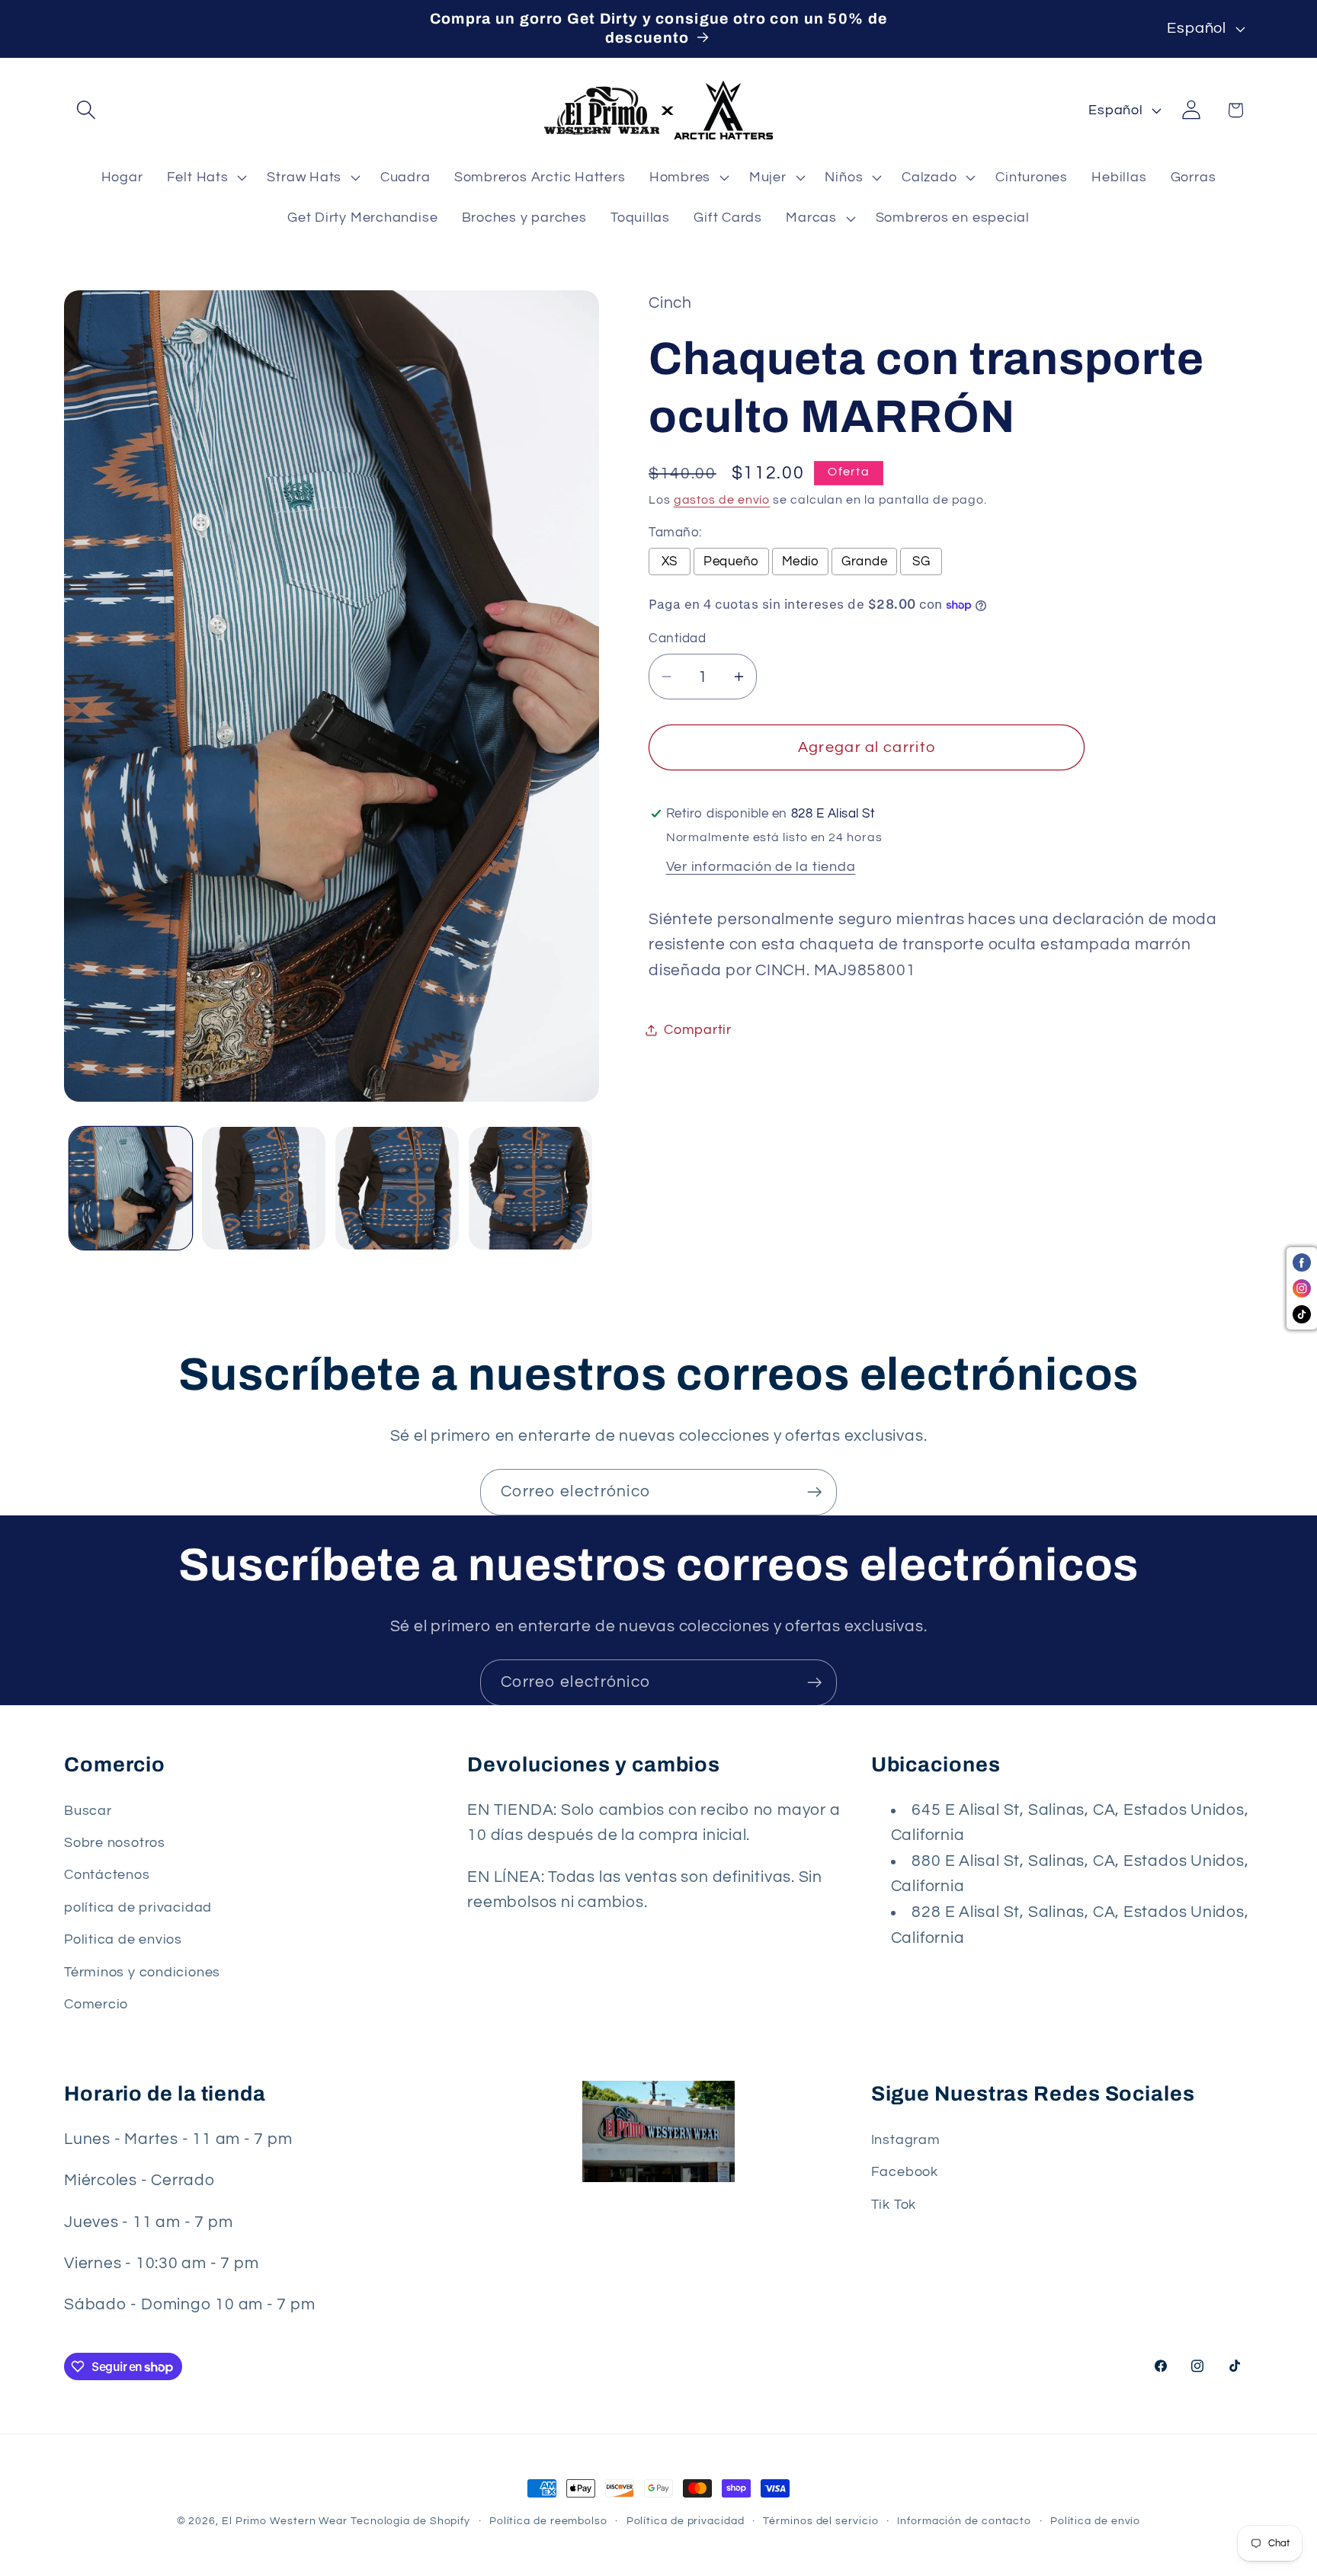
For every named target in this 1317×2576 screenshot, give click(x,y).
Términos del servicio (820, 2521)
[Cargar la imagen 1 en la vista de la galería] (131, 1189)
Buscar (88, 1811)
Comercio (96, 2005)
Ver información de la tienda (761, 867)
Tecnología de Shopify (410, 2521)
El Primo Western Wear (285, 2521)
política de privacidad (138, 1907)
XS (670, 562)
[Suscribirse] (814, 1492)
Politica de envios (123, 1940)
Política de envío (1095, 2521)
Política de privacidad (686, 2521)
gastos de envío (722, 500)
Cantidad (677, 638)
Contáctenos (107, 1875)
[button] (86, 110)
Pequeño (731, 562)
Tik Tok (894, 2204)
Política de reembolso (548, 2521)
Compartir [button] (698, 1030)
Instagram (906, 2140)
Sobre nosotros (115, 1843)
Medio (801, 562)
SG (921, 562)
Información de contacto (964, 2521)
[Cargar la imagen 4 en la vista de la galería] (530, 1189)
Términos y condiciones (142, 1972)
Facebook (905, 2172)
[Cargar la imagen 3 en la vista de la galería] (397, 1189)
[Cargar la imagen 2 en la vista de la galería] (264, 1189)
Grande (864, 562)
